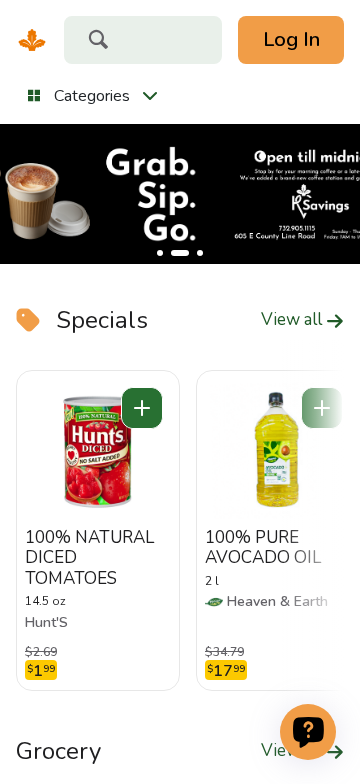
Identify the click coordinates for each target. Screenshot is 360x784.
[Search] (98, 42)
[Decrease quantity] (142, 408)
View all (293, 320)
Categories (92, 96)
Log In (291, 39)
